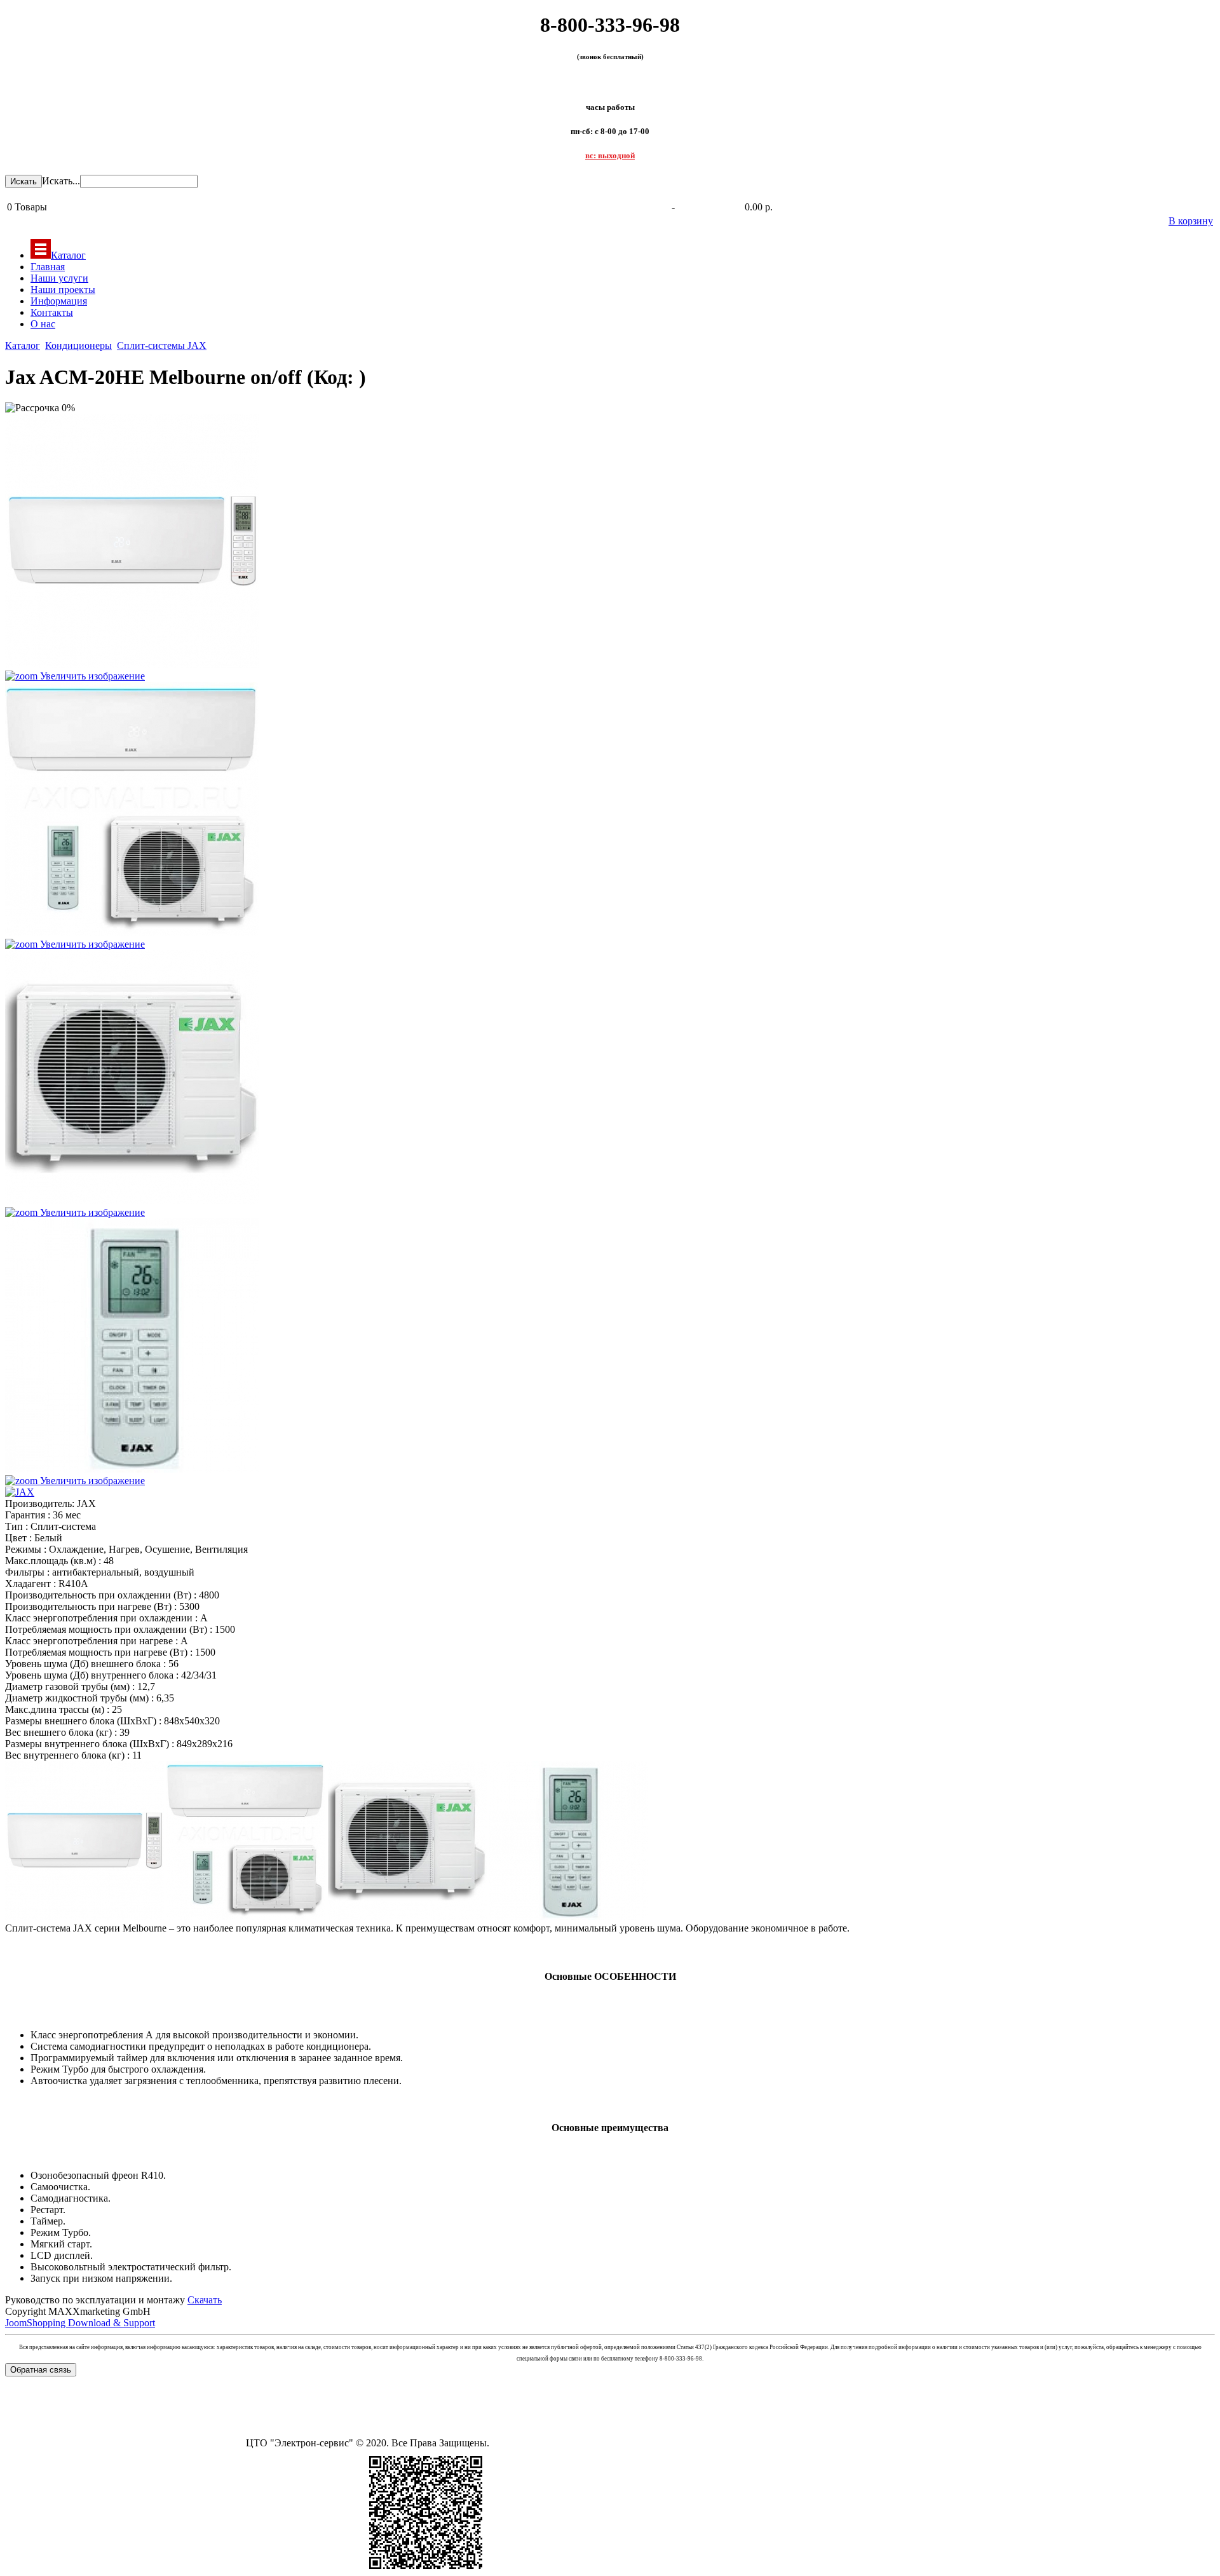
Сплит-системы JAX (162, 345)
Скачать (205, 2300)
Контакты (52, 312)
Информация (59, 301)
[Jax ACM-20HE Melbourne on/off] (85, 1841)
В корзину (1191, 221)
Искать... (61, 181)
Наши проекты (63, 290)
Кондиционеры (78, 345)
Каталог (68, 255)
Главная (48, 267)
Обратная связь (41, 2370)
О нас (43, 324)
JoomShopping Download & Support (80, 2323)
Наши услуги (59, 278)
